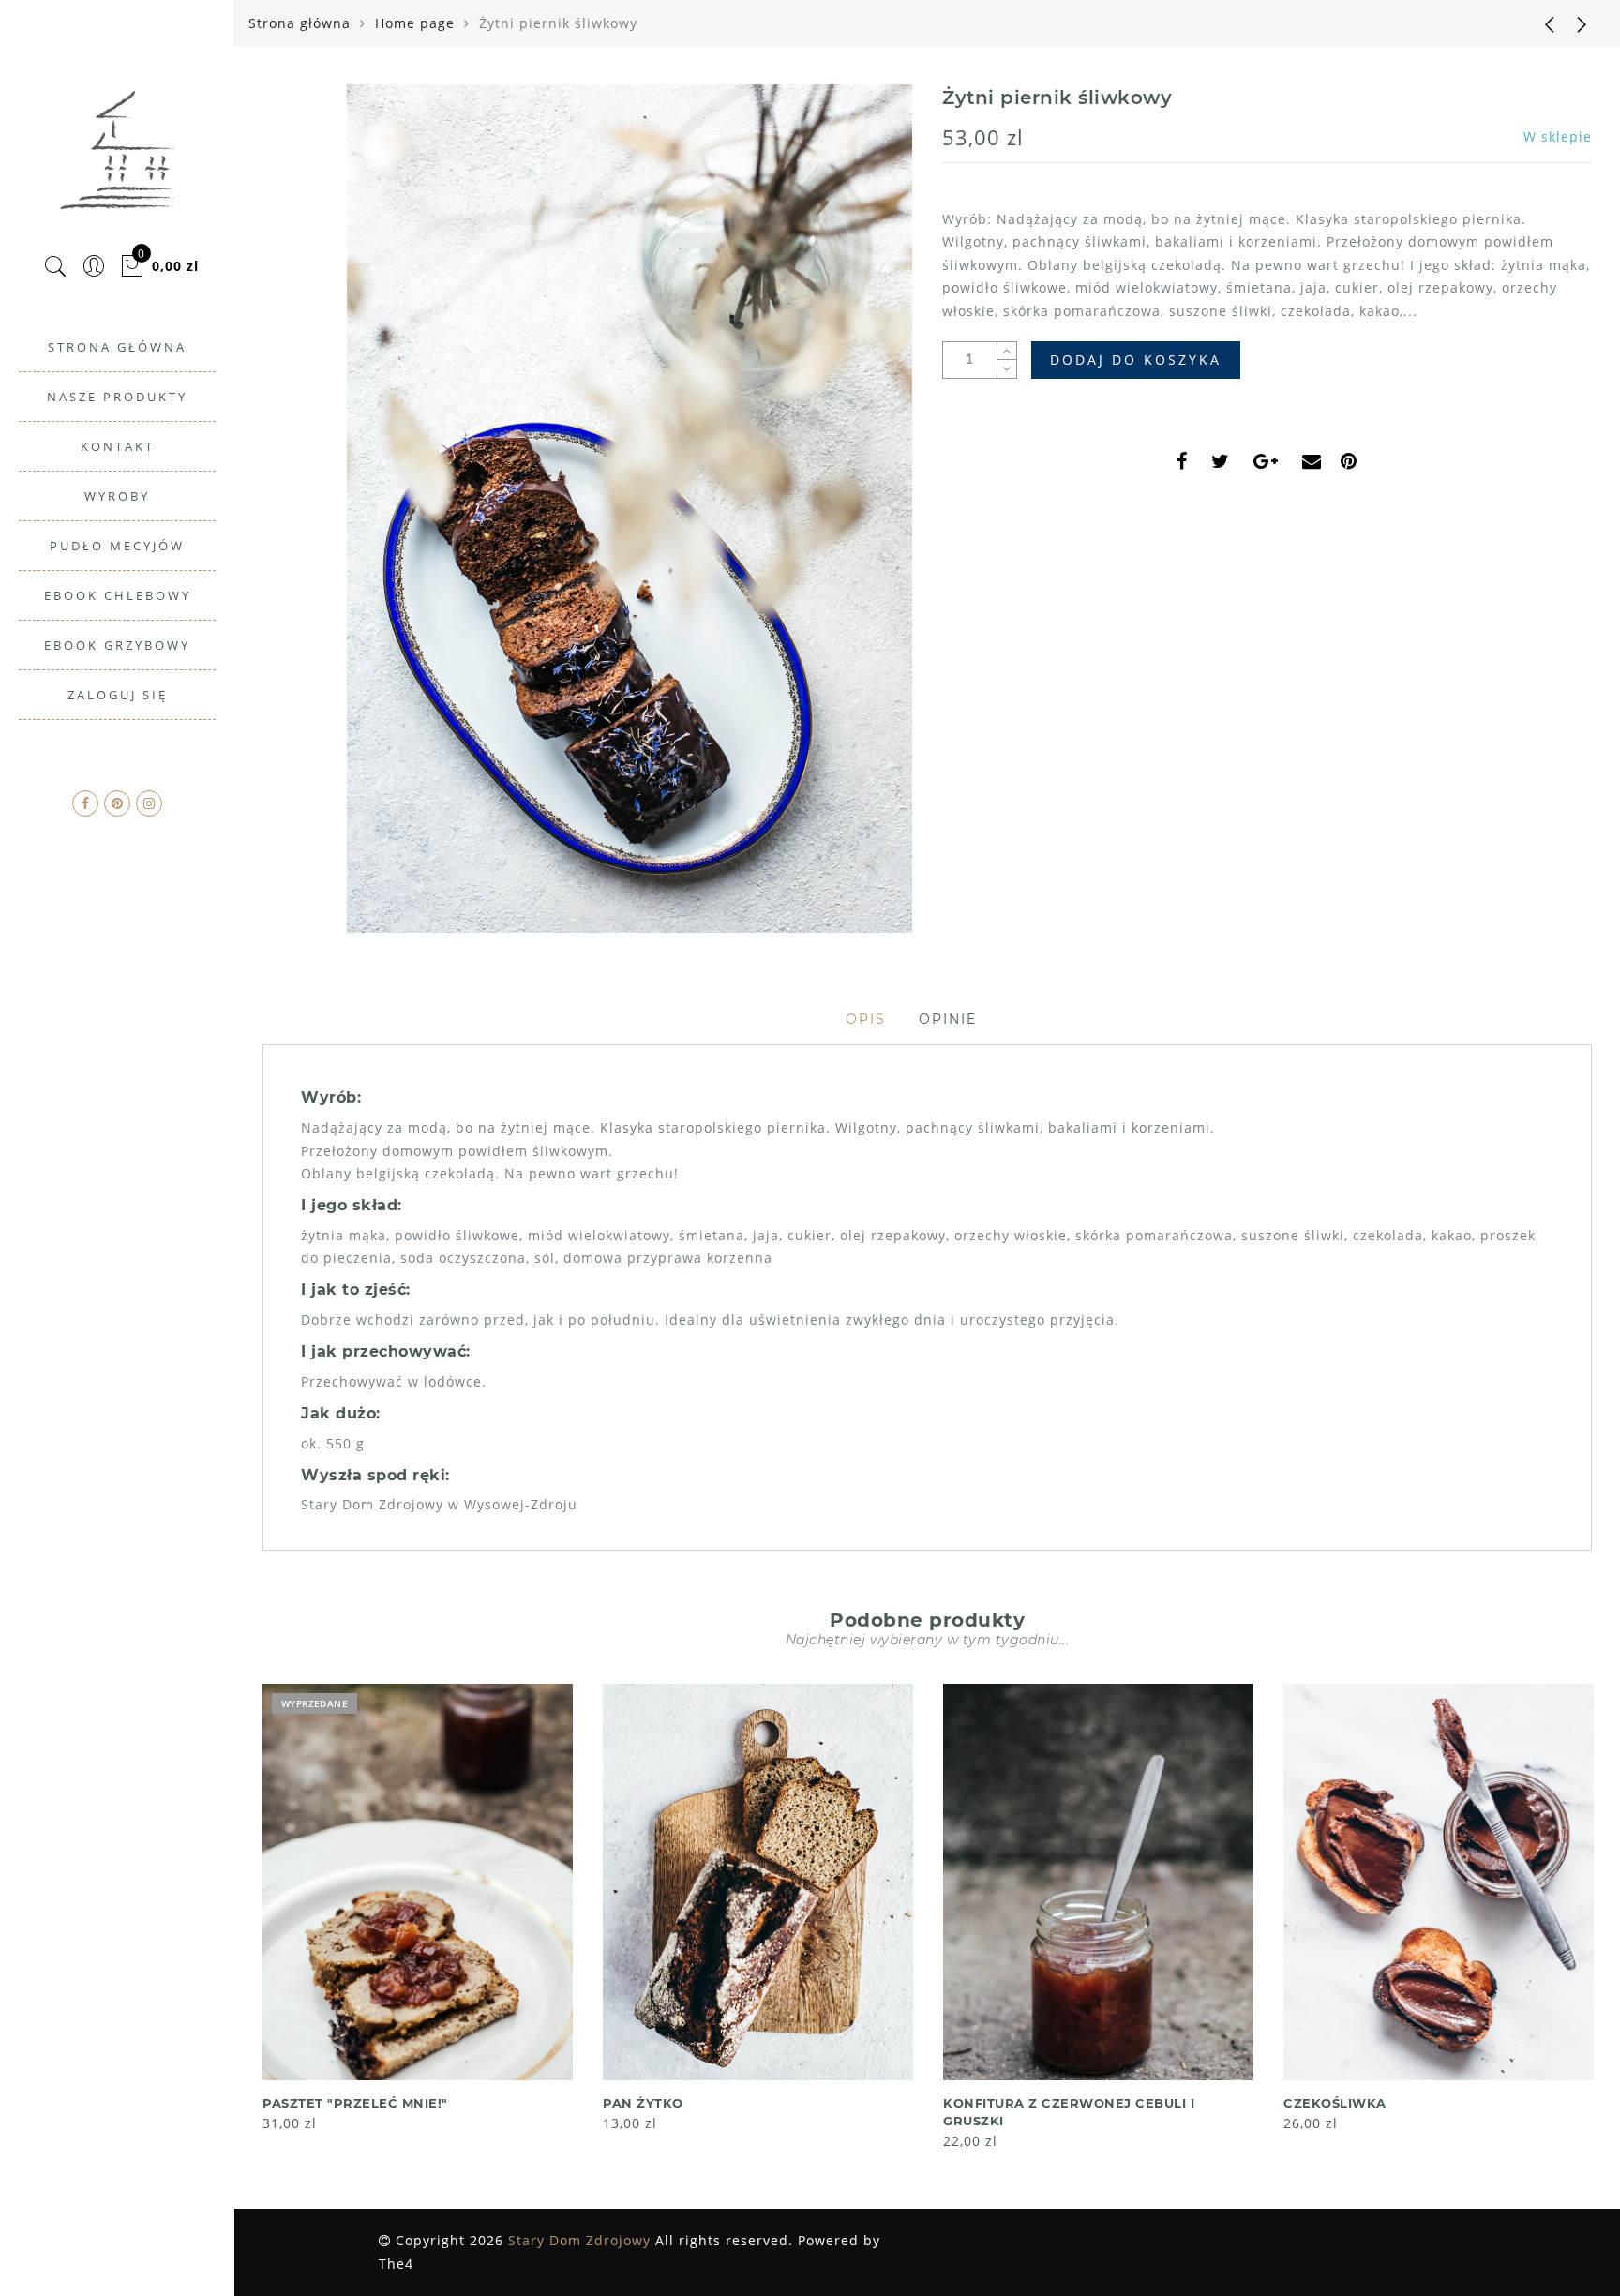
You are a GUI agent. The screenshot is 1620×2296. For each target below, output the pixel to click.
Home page (415, 23)
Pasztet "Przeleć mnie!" (355, 2103)
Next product (1582, 23)
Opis (866, 1019)
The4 (396, 2264)
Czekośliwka (1335, 2103)
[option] (418, 1909)
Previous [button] (250, 1915)
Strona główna (300, 23)
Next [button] (1581, 1915)
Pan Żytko (643, 2103)
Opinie (948, 1019)
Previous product (1536, 23)
